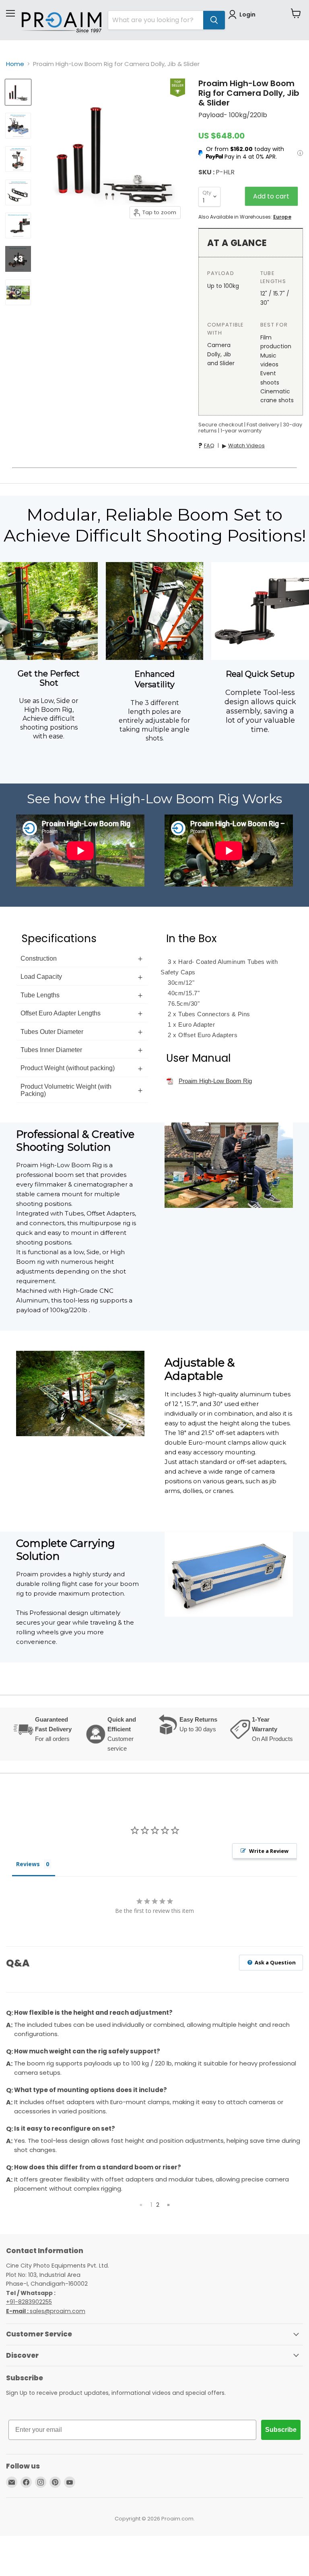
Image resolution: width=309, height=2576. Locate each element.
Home (15, 64)
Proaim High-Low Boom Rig (215, 1081)
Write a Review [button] (269, 1851)
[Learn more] (300, 153)
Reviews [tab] (28, 1864)
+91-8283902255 (29, 2302)
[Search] (214, 20)
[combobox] (156, 20)
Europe (282, 217)
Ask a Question (275, 1962)
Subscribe (281, 2430)
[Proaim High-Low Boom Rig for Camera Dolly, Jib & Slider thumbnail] (18, 92)
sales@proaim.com (58, 2311)
